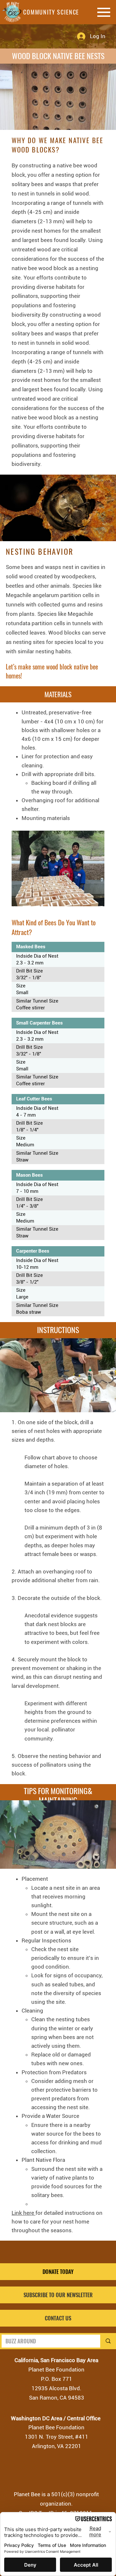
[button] (58, 2295)
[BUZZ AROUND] (107, 2341)
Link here (24, 2213)
